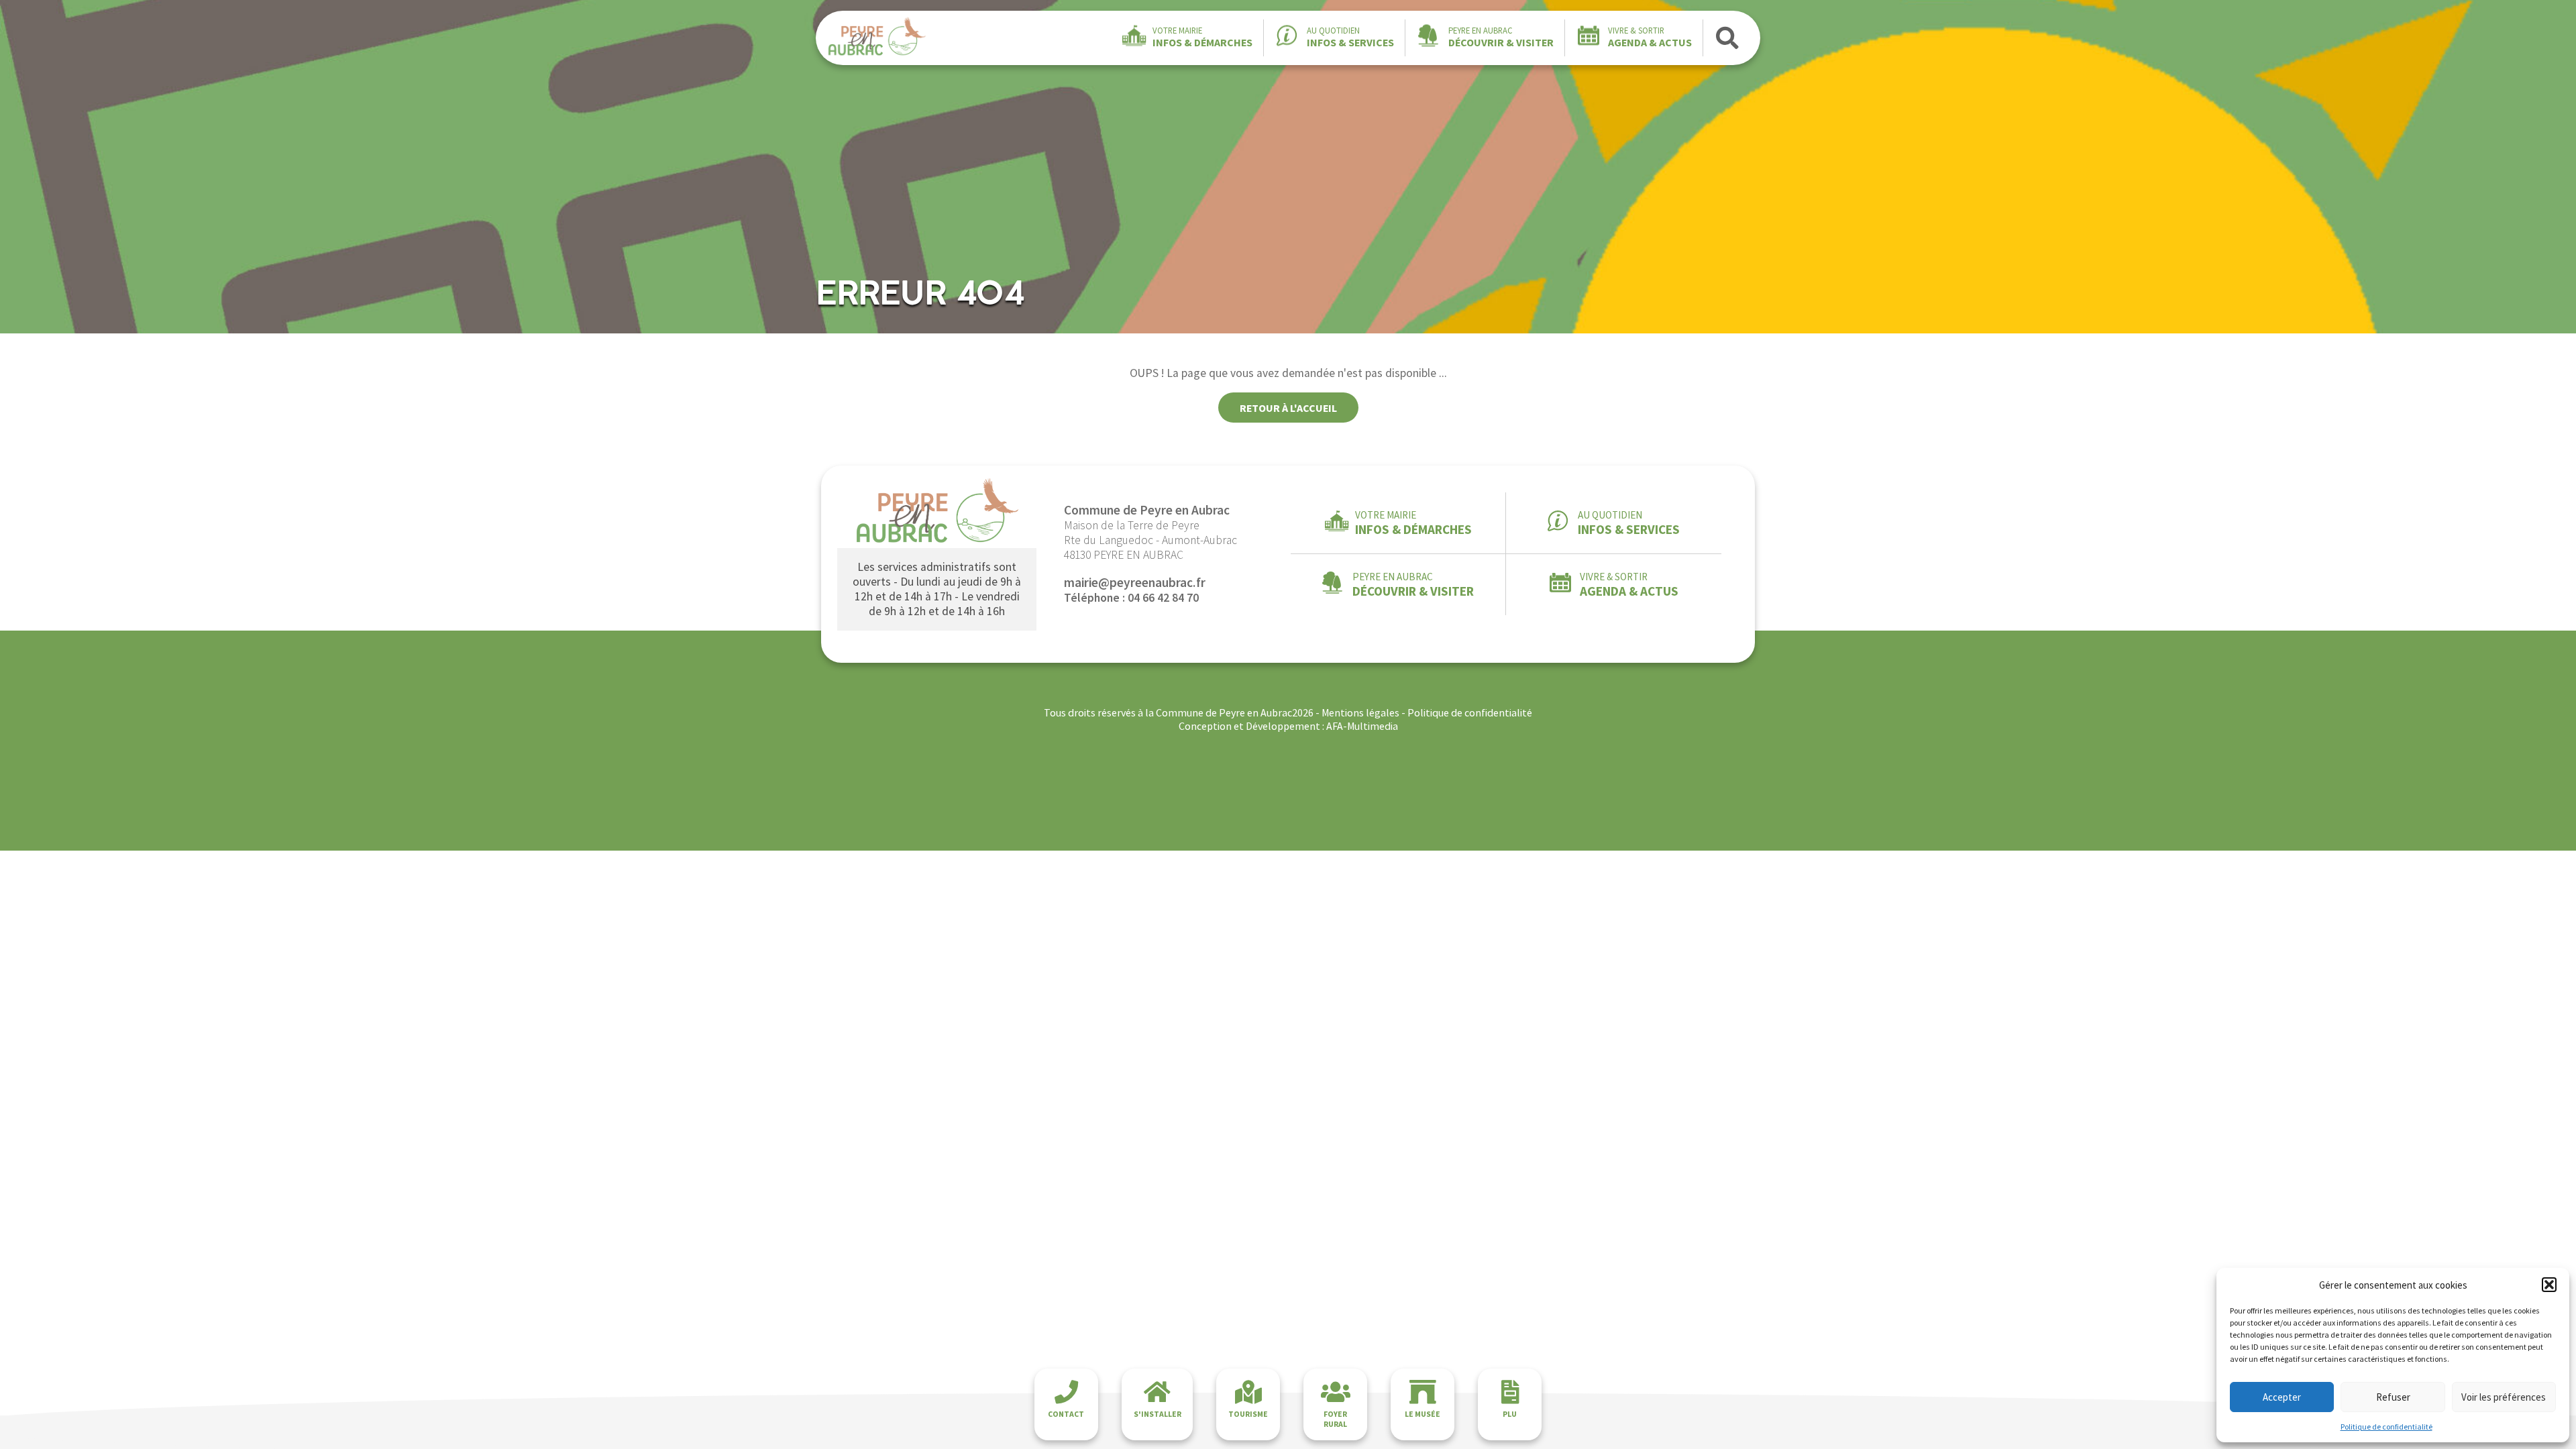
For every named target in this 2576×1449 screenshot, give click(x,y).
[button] (2549, 1285)
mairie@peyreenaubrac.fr (1135, 582)
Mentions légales (1360, 712)
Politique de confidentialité (2386, 1427)
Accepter (2282, 1397)
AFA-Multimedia (1362, 726)
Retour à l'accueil (1288, 408)
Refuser (2393, 1397)
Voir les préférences (2504, 1397)
